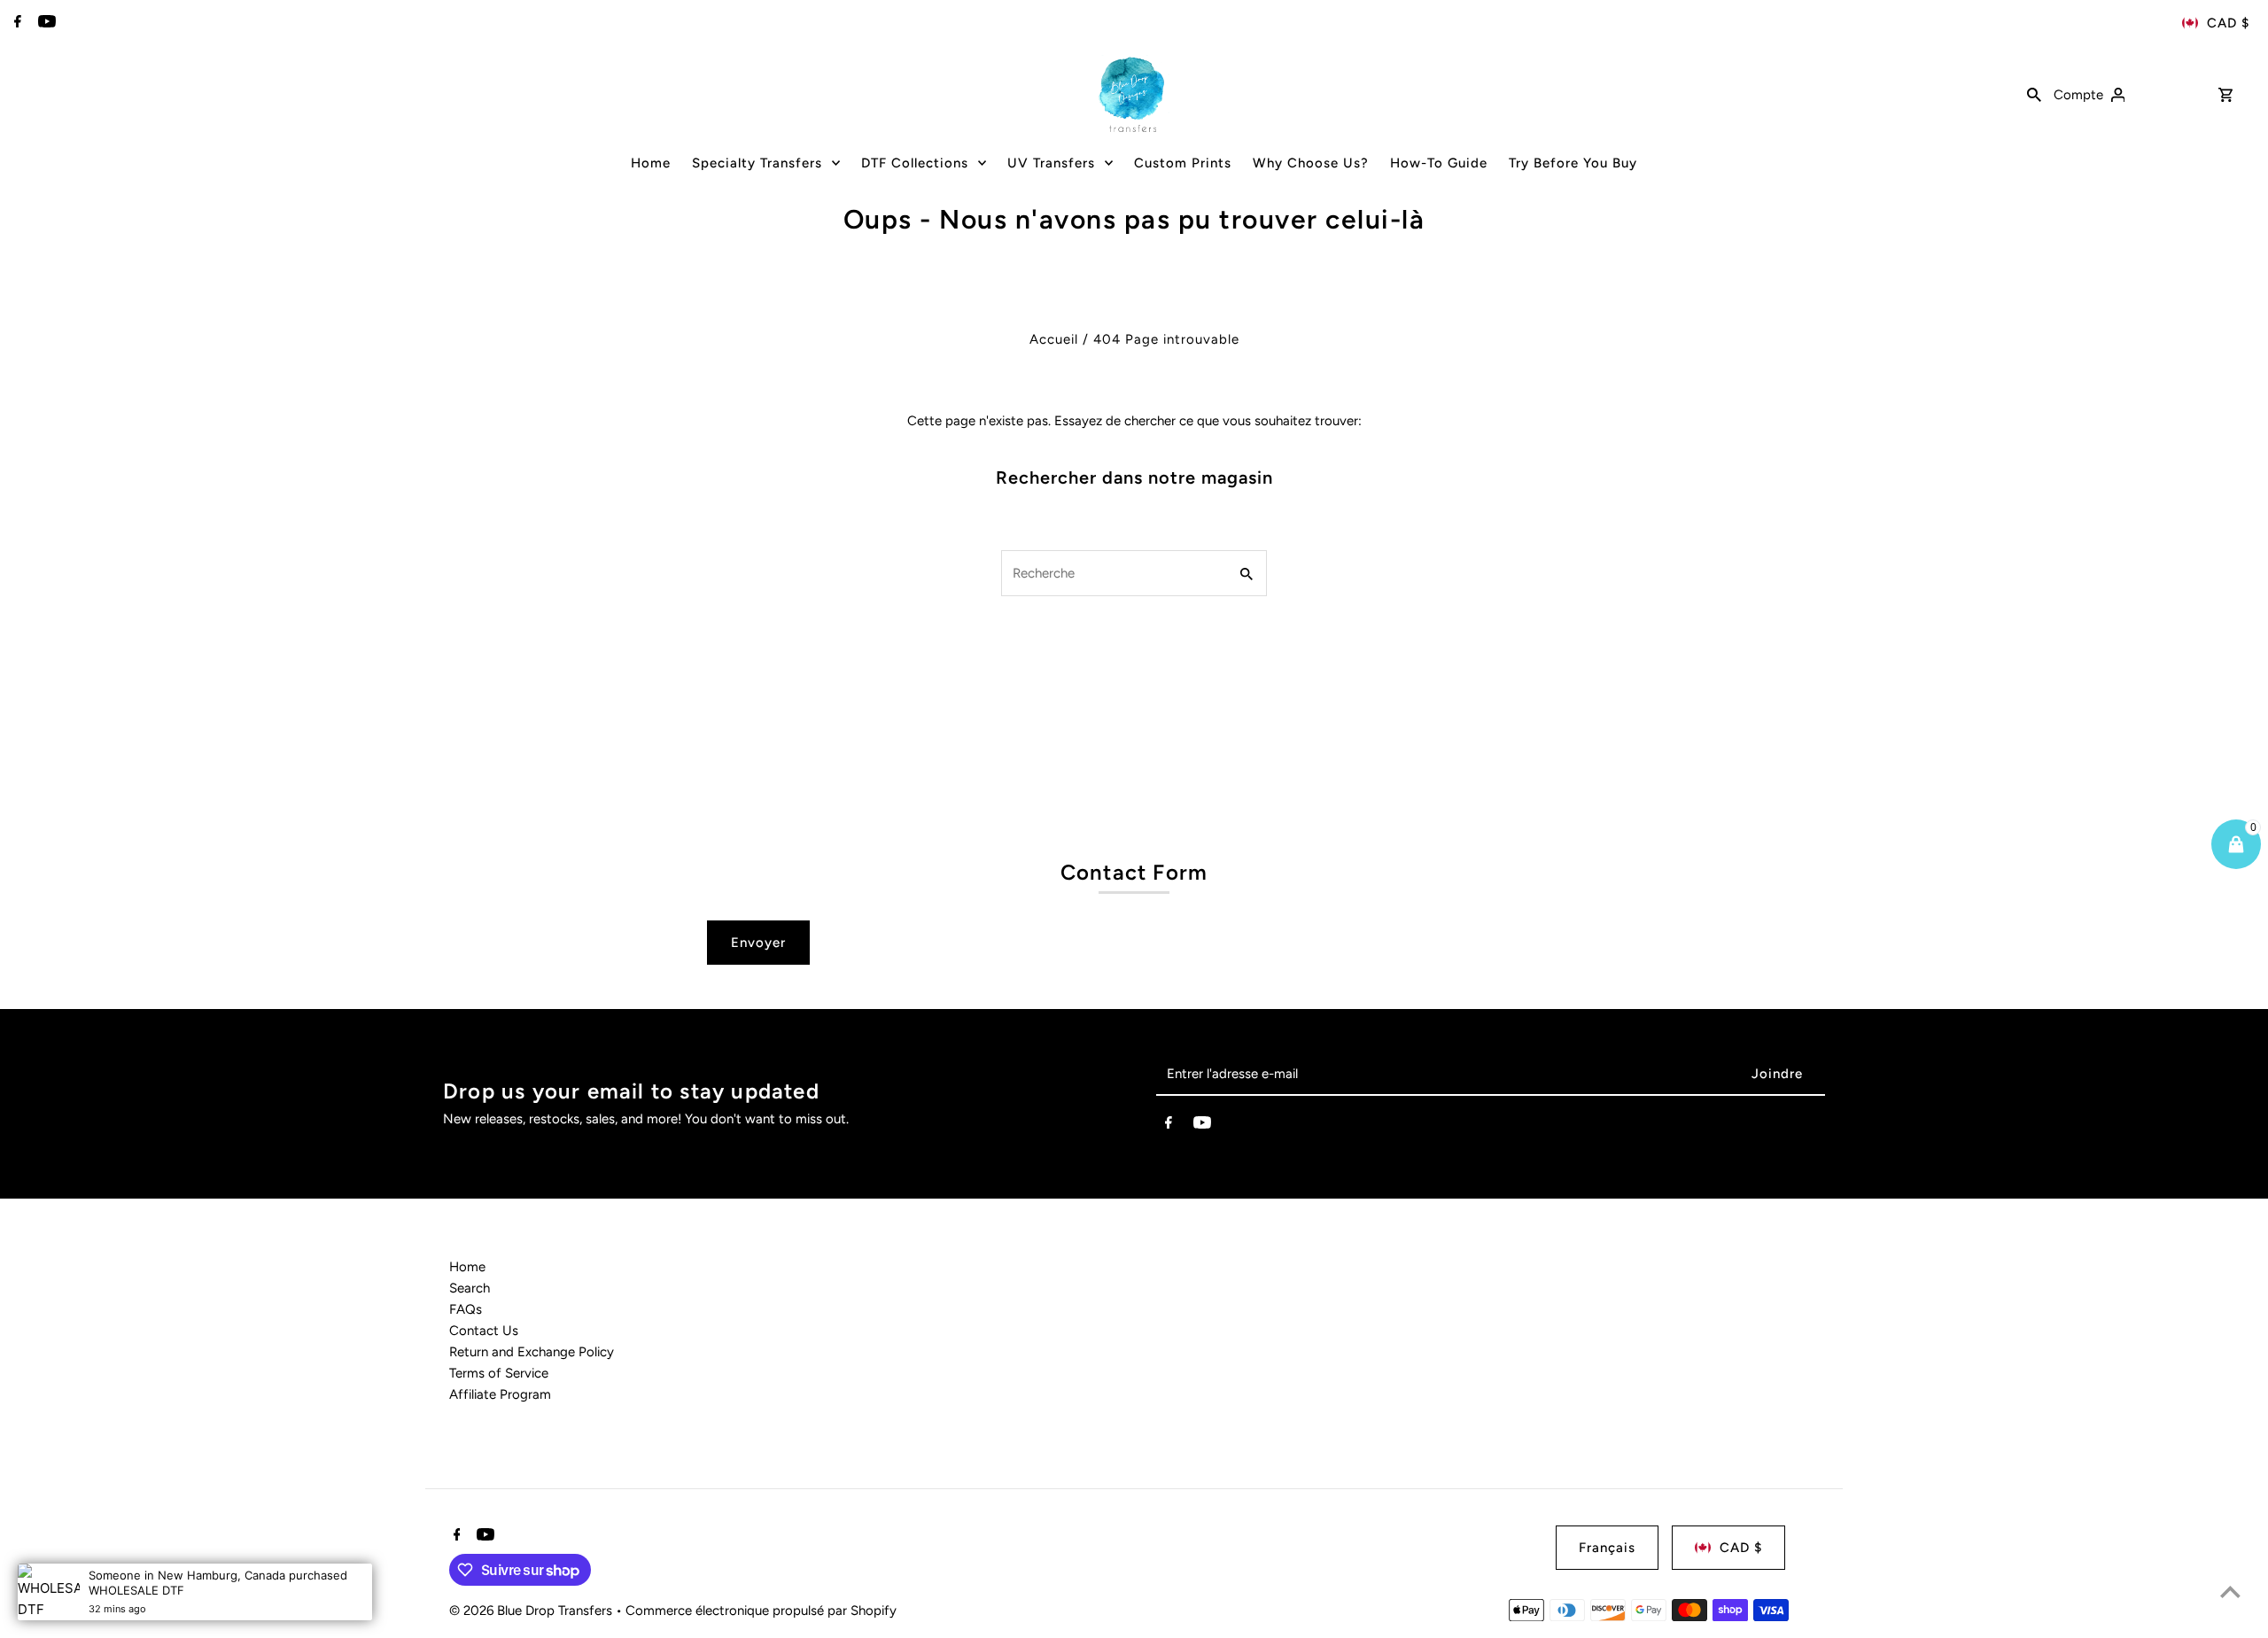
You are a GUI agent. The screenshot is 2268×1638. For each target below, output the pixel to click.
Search (470, 1288)
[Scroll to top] (2230, 1591)
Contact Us (484, 1331)
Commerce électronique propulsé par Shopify (761, 1611)
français (1607, 1548)
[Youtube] (45, 23)
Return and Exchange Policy (532, 1352)
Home (467, 1267)
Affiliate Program (500, 1394)
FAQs (466, 1309)
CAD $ (2228, 23)
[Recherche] (2034, 94)
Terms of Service (499, 1373)
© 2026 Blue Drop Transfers (532, 1611)
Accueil (1054, 339)
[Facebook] (16, 23)
